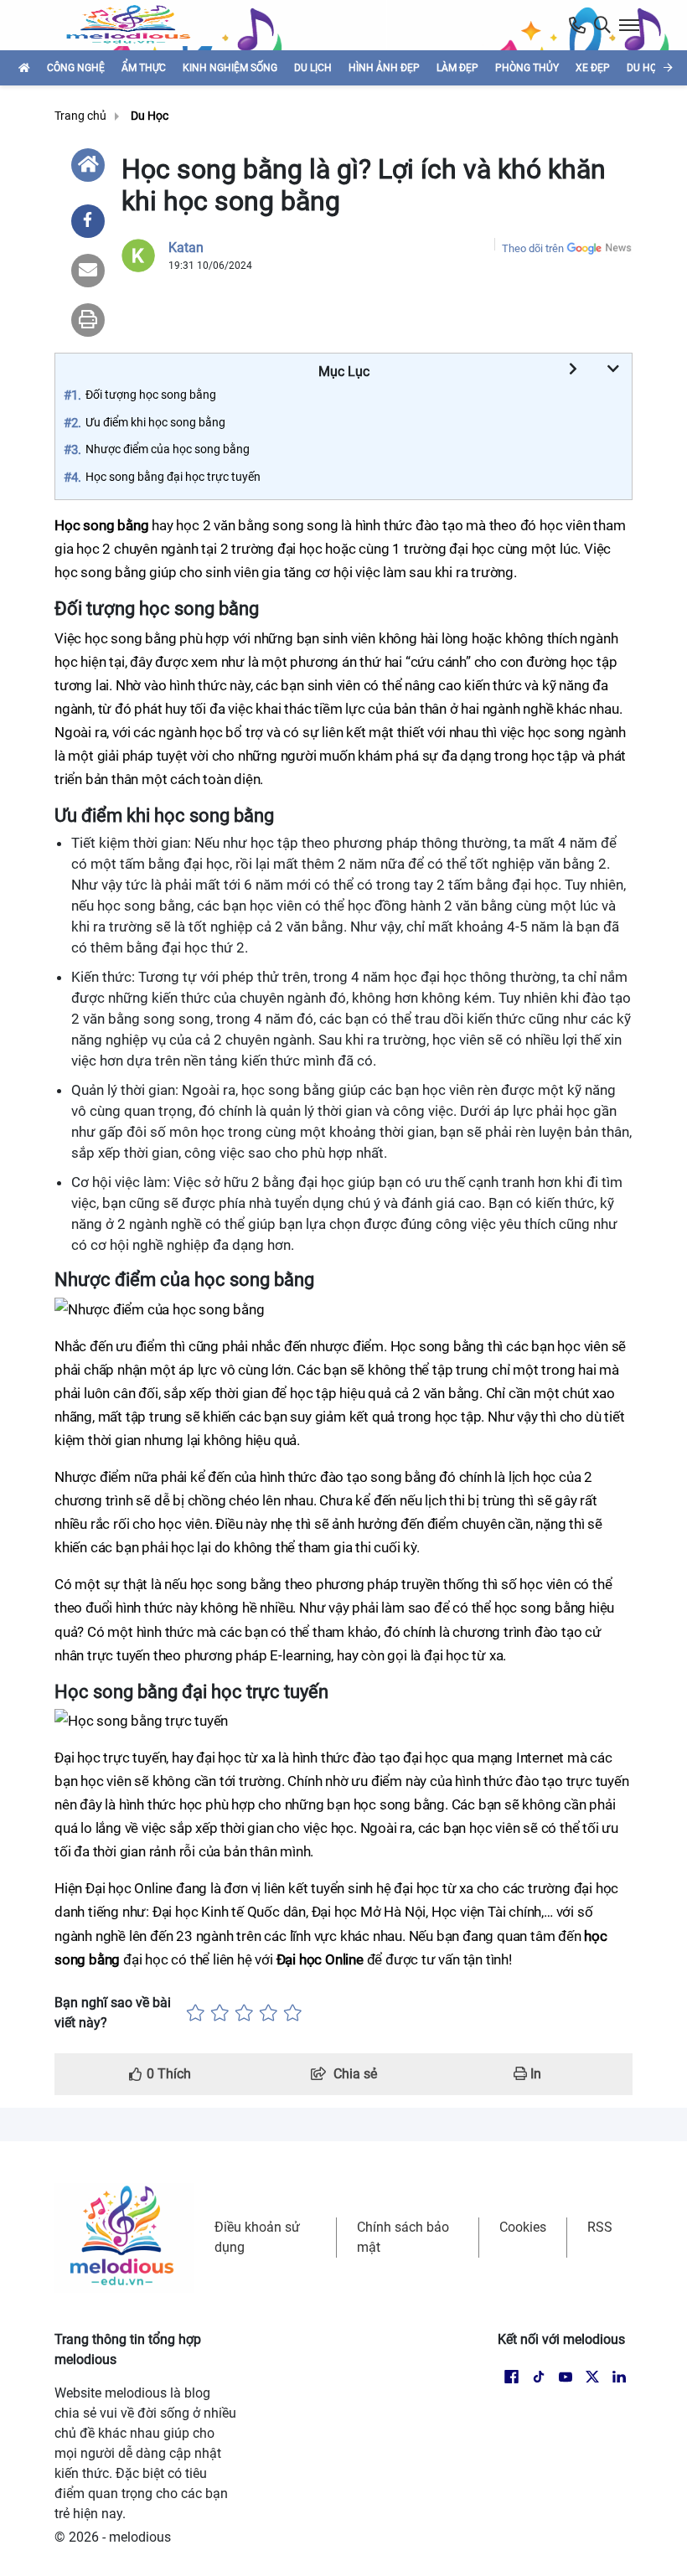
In (534, 2074)
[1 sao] (196, 2013)
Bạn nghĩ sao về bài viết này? (113, 2013)
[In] (88, 320)
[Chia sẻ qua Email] (88, 271)
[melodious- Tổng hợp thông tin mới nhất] (135, 25)
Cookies (523, 2227)
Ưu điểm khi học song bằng (155, 422)
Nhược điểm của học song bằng (168, 449)
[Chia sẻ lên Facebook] (88, 221)
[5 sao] (293, 2013)
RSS (600, 2227)
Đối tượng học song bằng (151, 395)
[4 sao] (269, 2013)
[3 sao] (244, 2013)
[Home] (88, 165)
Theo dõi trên (533, 248)
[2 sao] (220, 2013)
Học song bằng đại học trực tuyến (173, 477)
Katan (186, 248)
